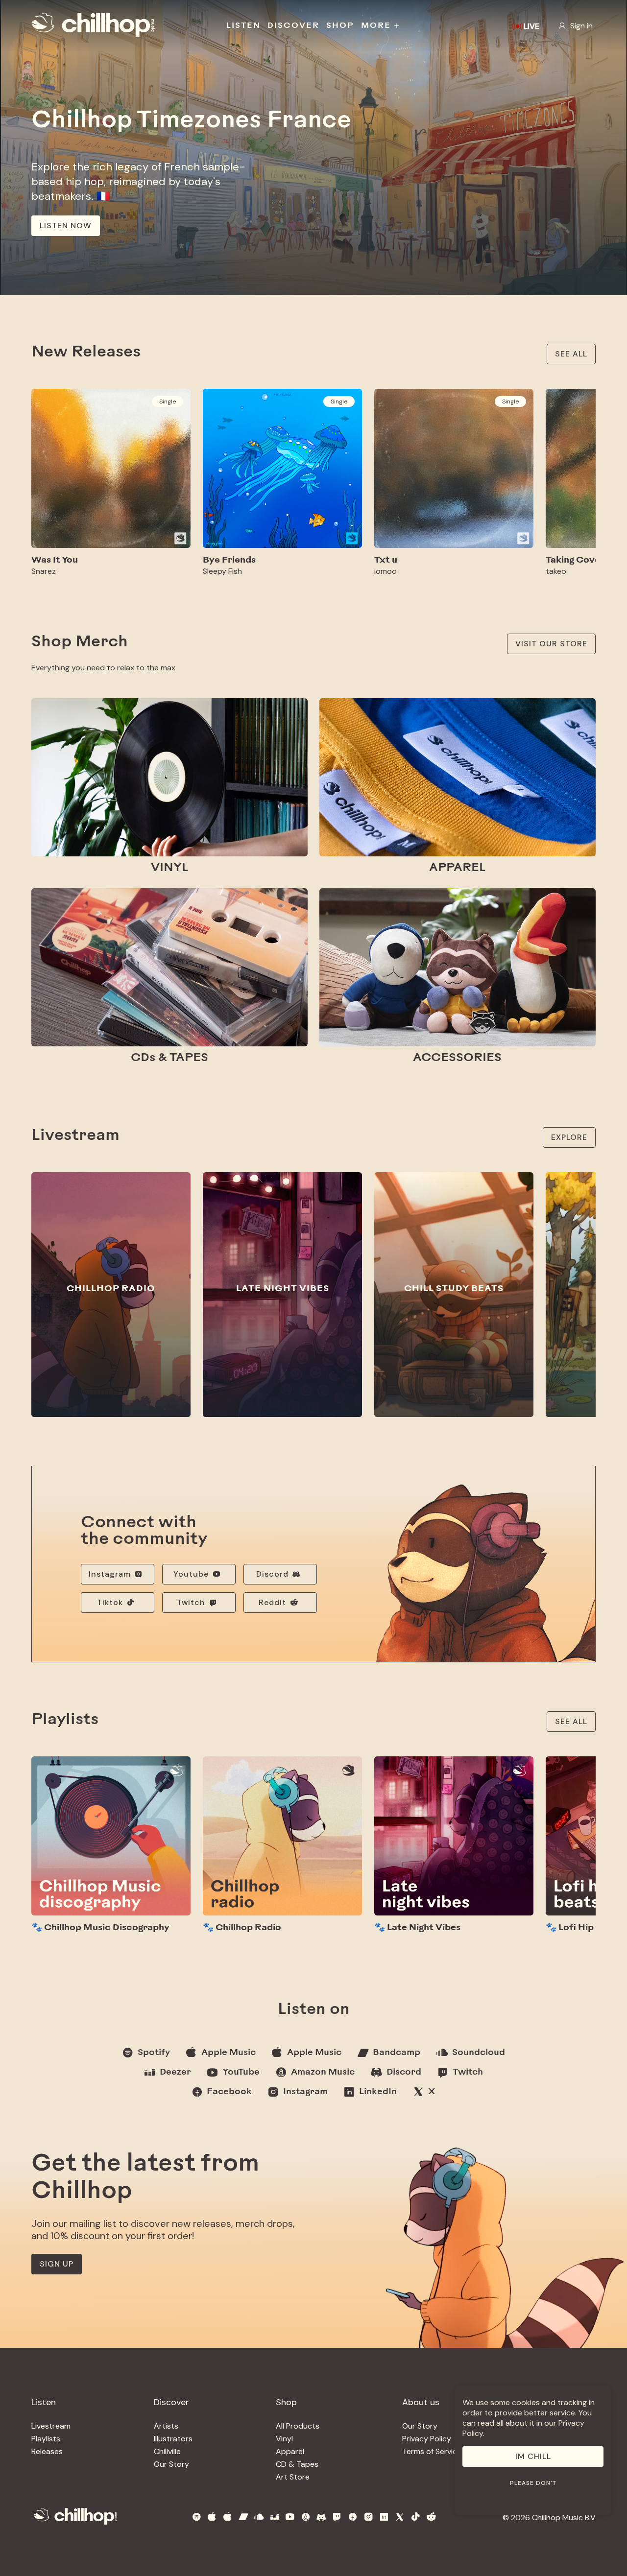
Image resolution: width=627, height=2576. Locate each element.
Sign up (57, 2264)
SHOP (340, 26)
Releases (47, 2451)
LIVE (531, 26)
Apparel (290, 2451)
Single (168, 402)
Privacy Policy (427, 2439)
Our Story (171, 2464)
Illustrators (173, 2439)
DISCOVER (293, 26)
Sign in (581, 26)
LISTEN (243, 26)
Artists (166, 2426)
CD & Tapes (297, 2464)
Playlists (46, 2439)
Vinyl (284, 2439)
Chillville (167, 2451)
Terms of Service (432, 2451)
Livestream (51, 2426)
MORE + (381, 26)
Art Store (293, 2477)
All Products (298, 2426)
